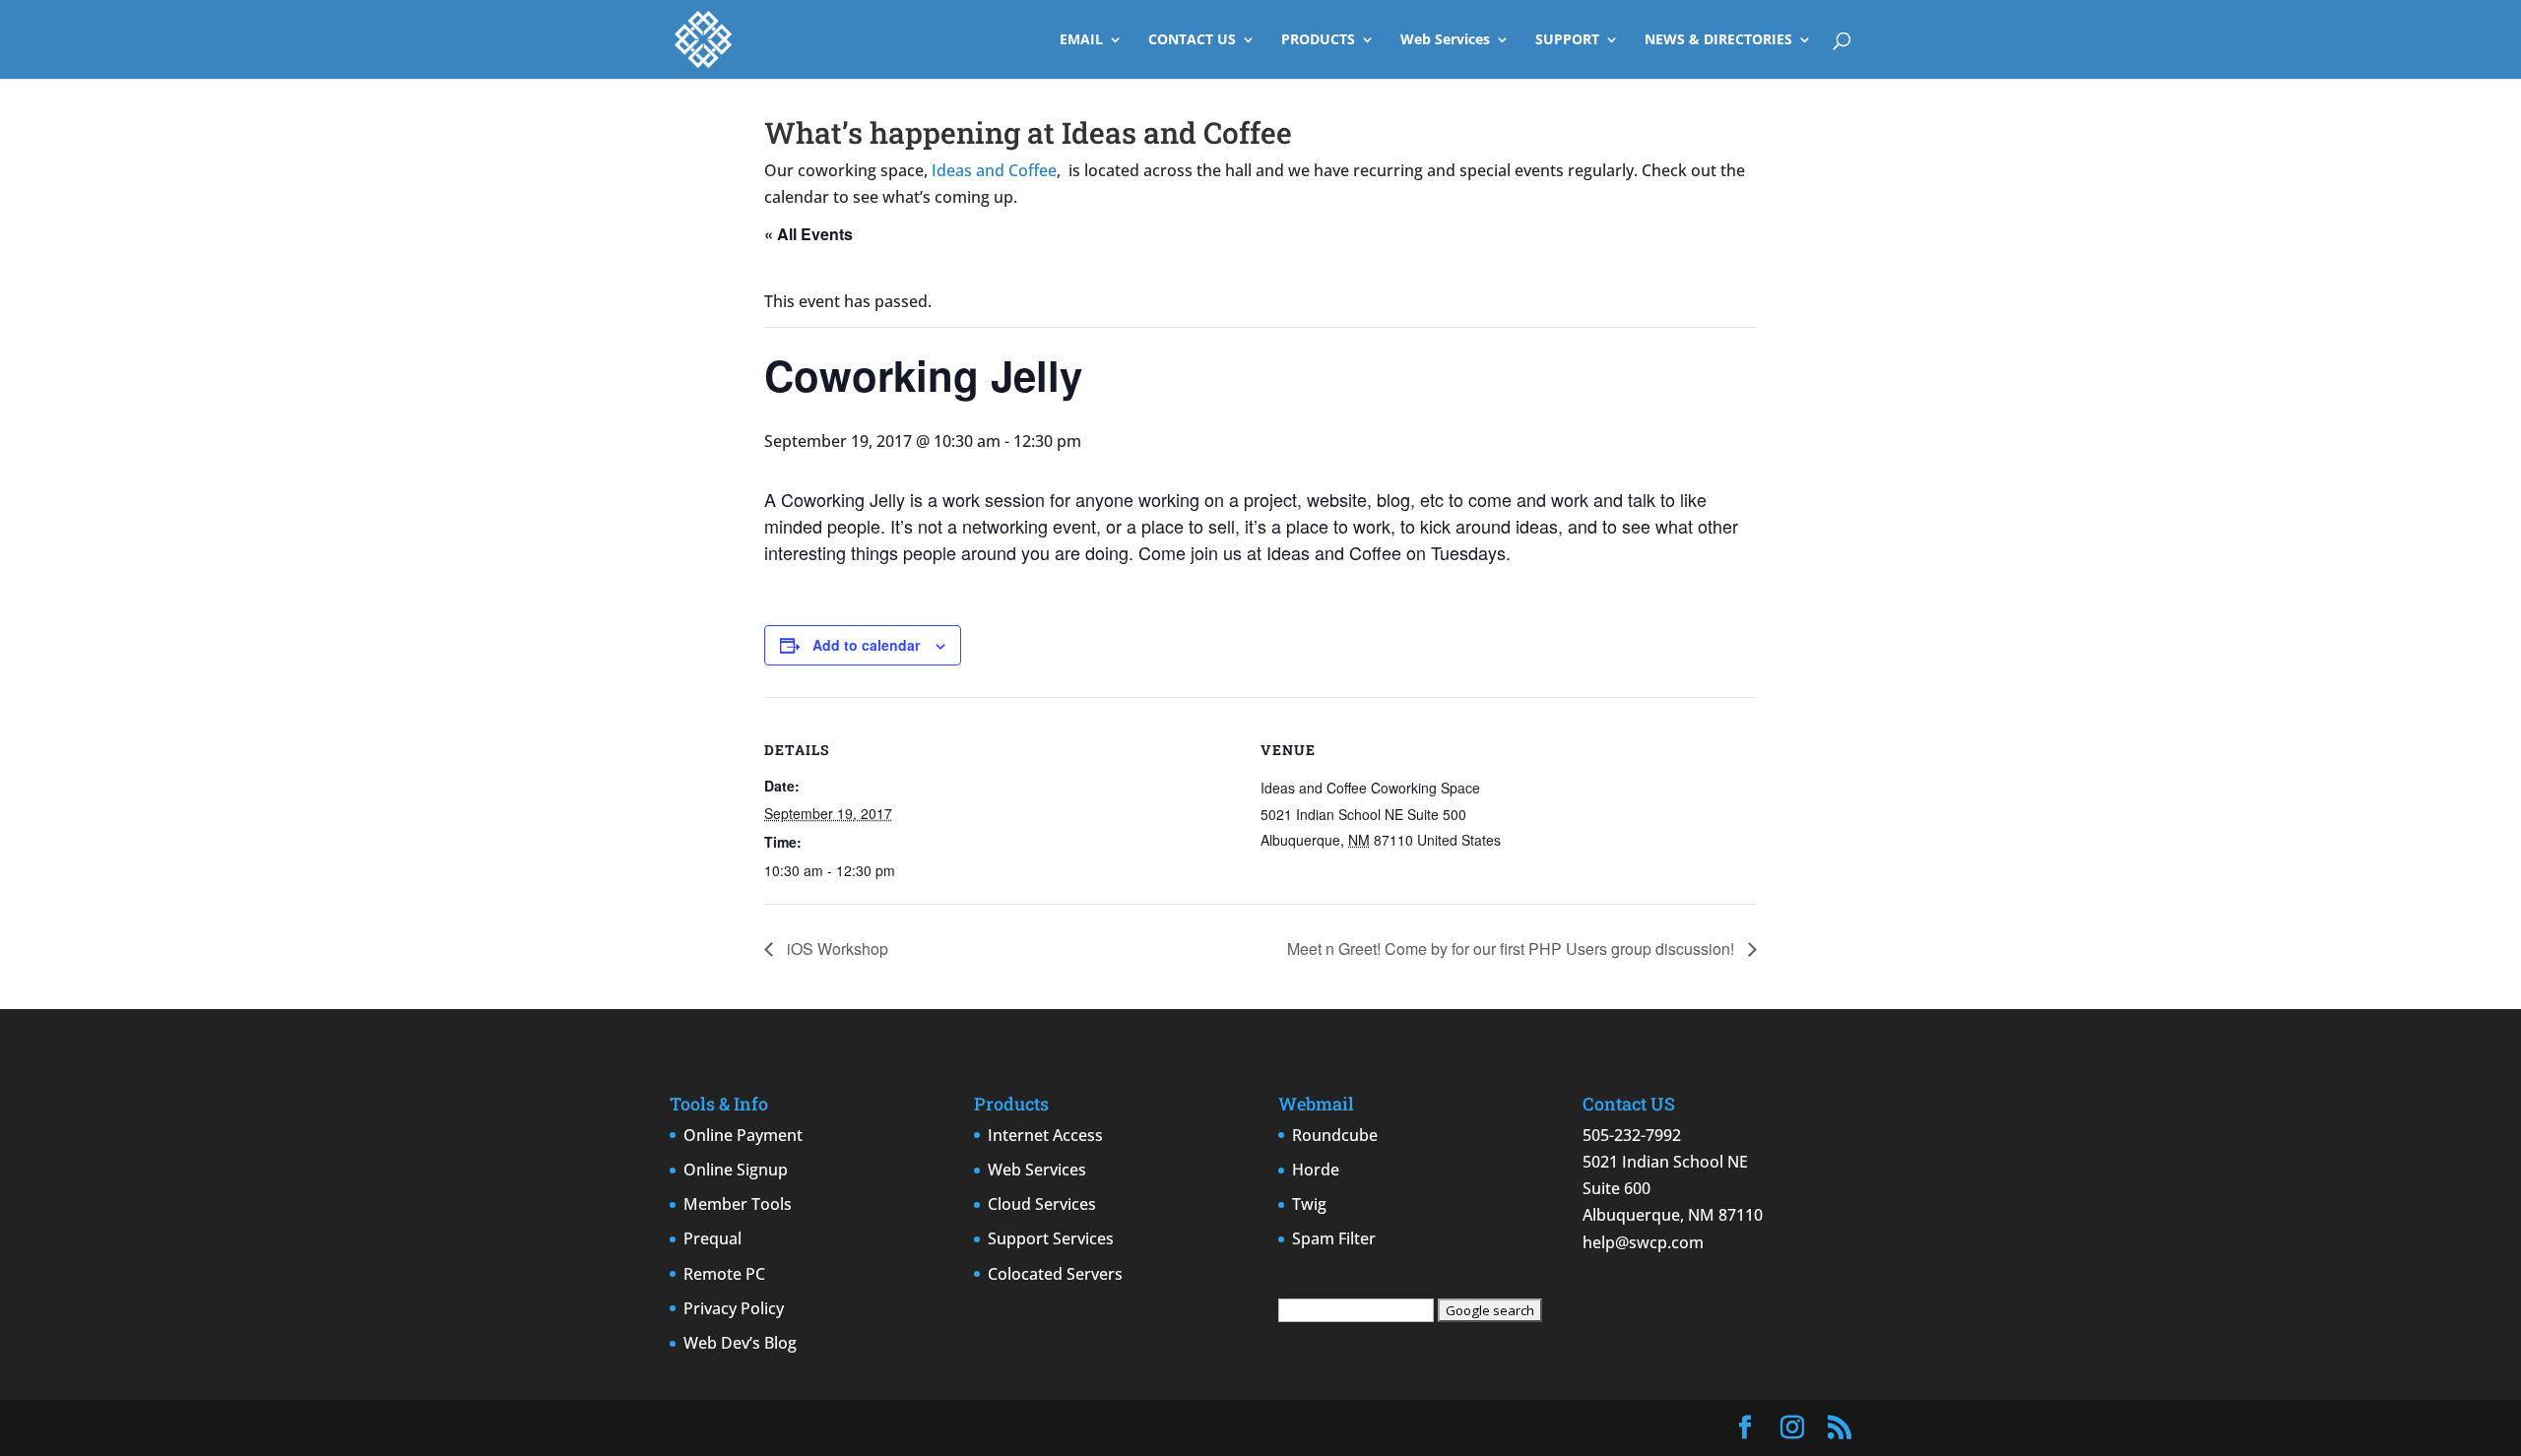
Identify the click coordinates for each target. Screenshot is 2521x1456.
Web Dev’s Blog (740, 1343)
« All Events (808, 234)
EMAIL (1081, 40)
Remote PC (724, 1274)
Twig (1309, 1204)
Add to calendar (866, 645)
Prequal (712, 1238)
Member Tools (738, 1204)
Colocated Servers (1055, 1274)
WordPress (1040, 1427)
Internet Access (1045, 1135)
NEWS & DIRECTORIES (1718, 40)
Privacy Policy (734, 1308)
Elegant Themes (827, 1427)
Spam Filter (1334, 1238)
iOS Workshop (836, 949)
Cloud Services (1042, 1204)
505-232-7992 (1632, 1135)
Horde (1316, 1170)
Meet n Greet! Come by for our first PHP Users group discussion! (1513, 949)
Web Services (1445, 40)
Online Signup (736, 1170)
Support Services (1051, 1238)
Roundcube (1335, 1135)
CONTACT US (1192, 40)
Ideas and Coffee (994, 170)
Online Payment (743, 1135)
